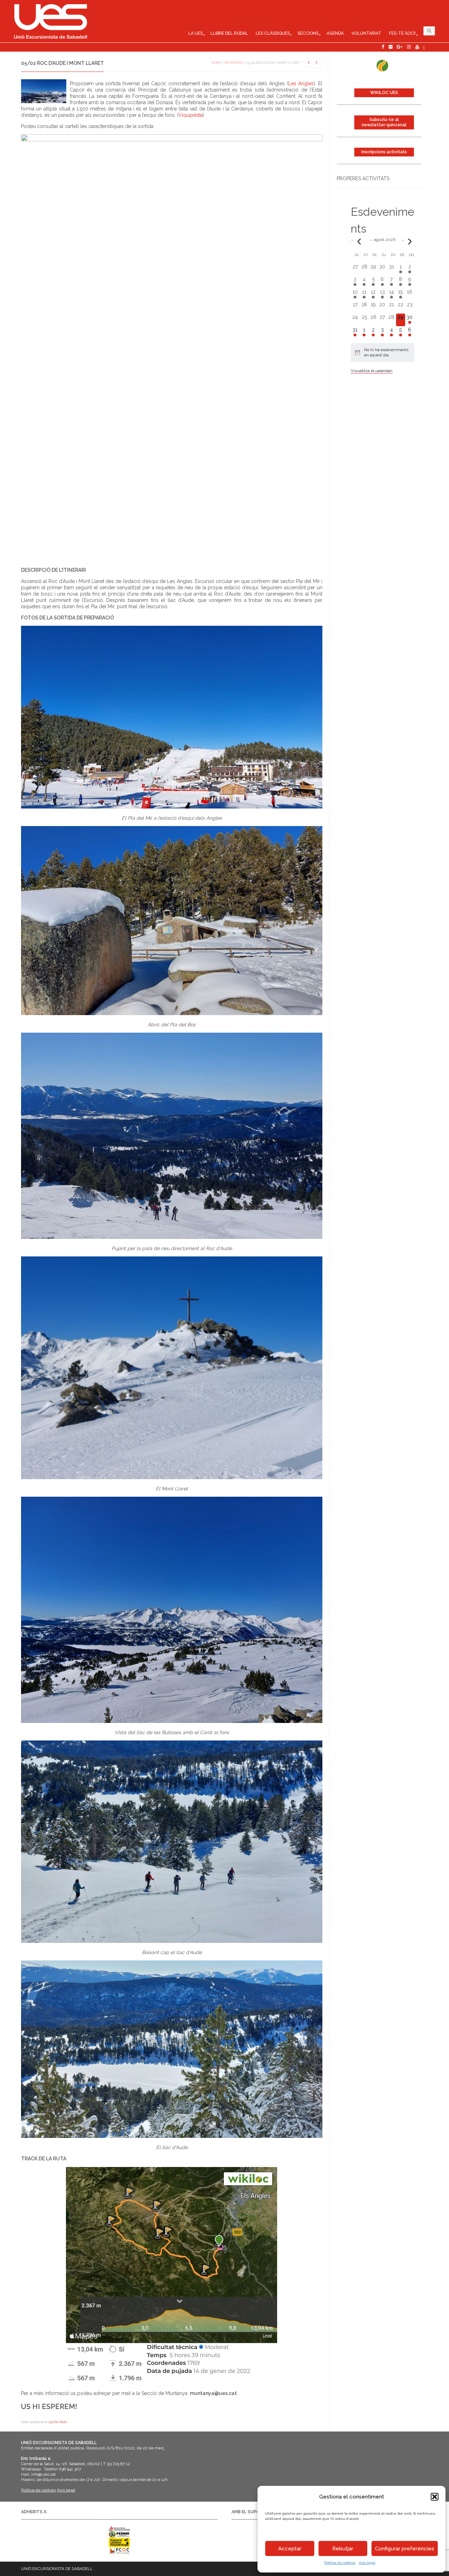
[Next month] (410, 241)
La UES (196, 33)
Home (216, 63)
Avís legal (367, 2562)
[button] (435, 2497)
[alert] (383, 353)
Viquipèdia (191, 115)
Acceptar (290, 2549)
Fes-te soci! (402, 33)
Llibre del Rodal (229, 33)
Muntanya (234, 63)
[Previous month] (359, 241)
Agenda (335, 33)
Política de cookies (340, 2562)
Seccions (308, 33)
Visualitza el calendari (372, 371)
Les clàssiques (273, 33)
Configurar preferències (405, 2549)
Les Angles (301, 83)
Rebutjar (343, 2549)
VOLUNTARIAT (366, 33)
